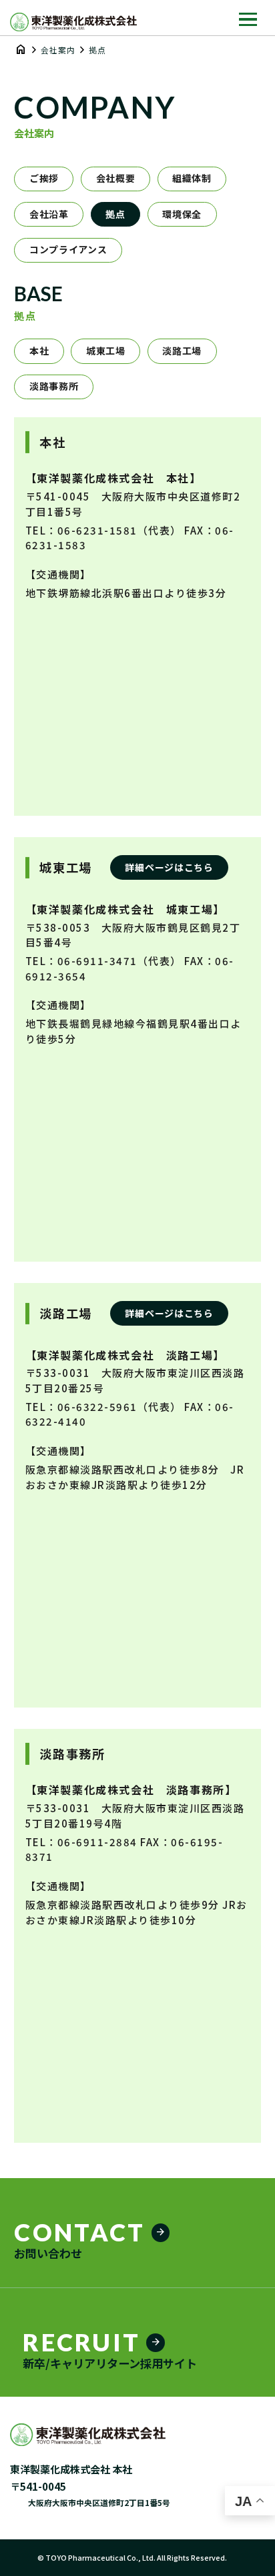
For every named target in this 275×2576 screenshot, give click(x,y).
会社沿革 (49, 214)
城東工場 (106, 351)
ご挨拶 (44, 178)
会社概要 (116, 178)
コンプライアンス (68, 249)
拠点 (115, 214)
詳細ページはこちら (169, 867)
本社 (39, 351)
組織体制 (192, 178)
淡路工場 (182, 351)
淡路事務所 (54, 386)
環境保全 (182, 214)
